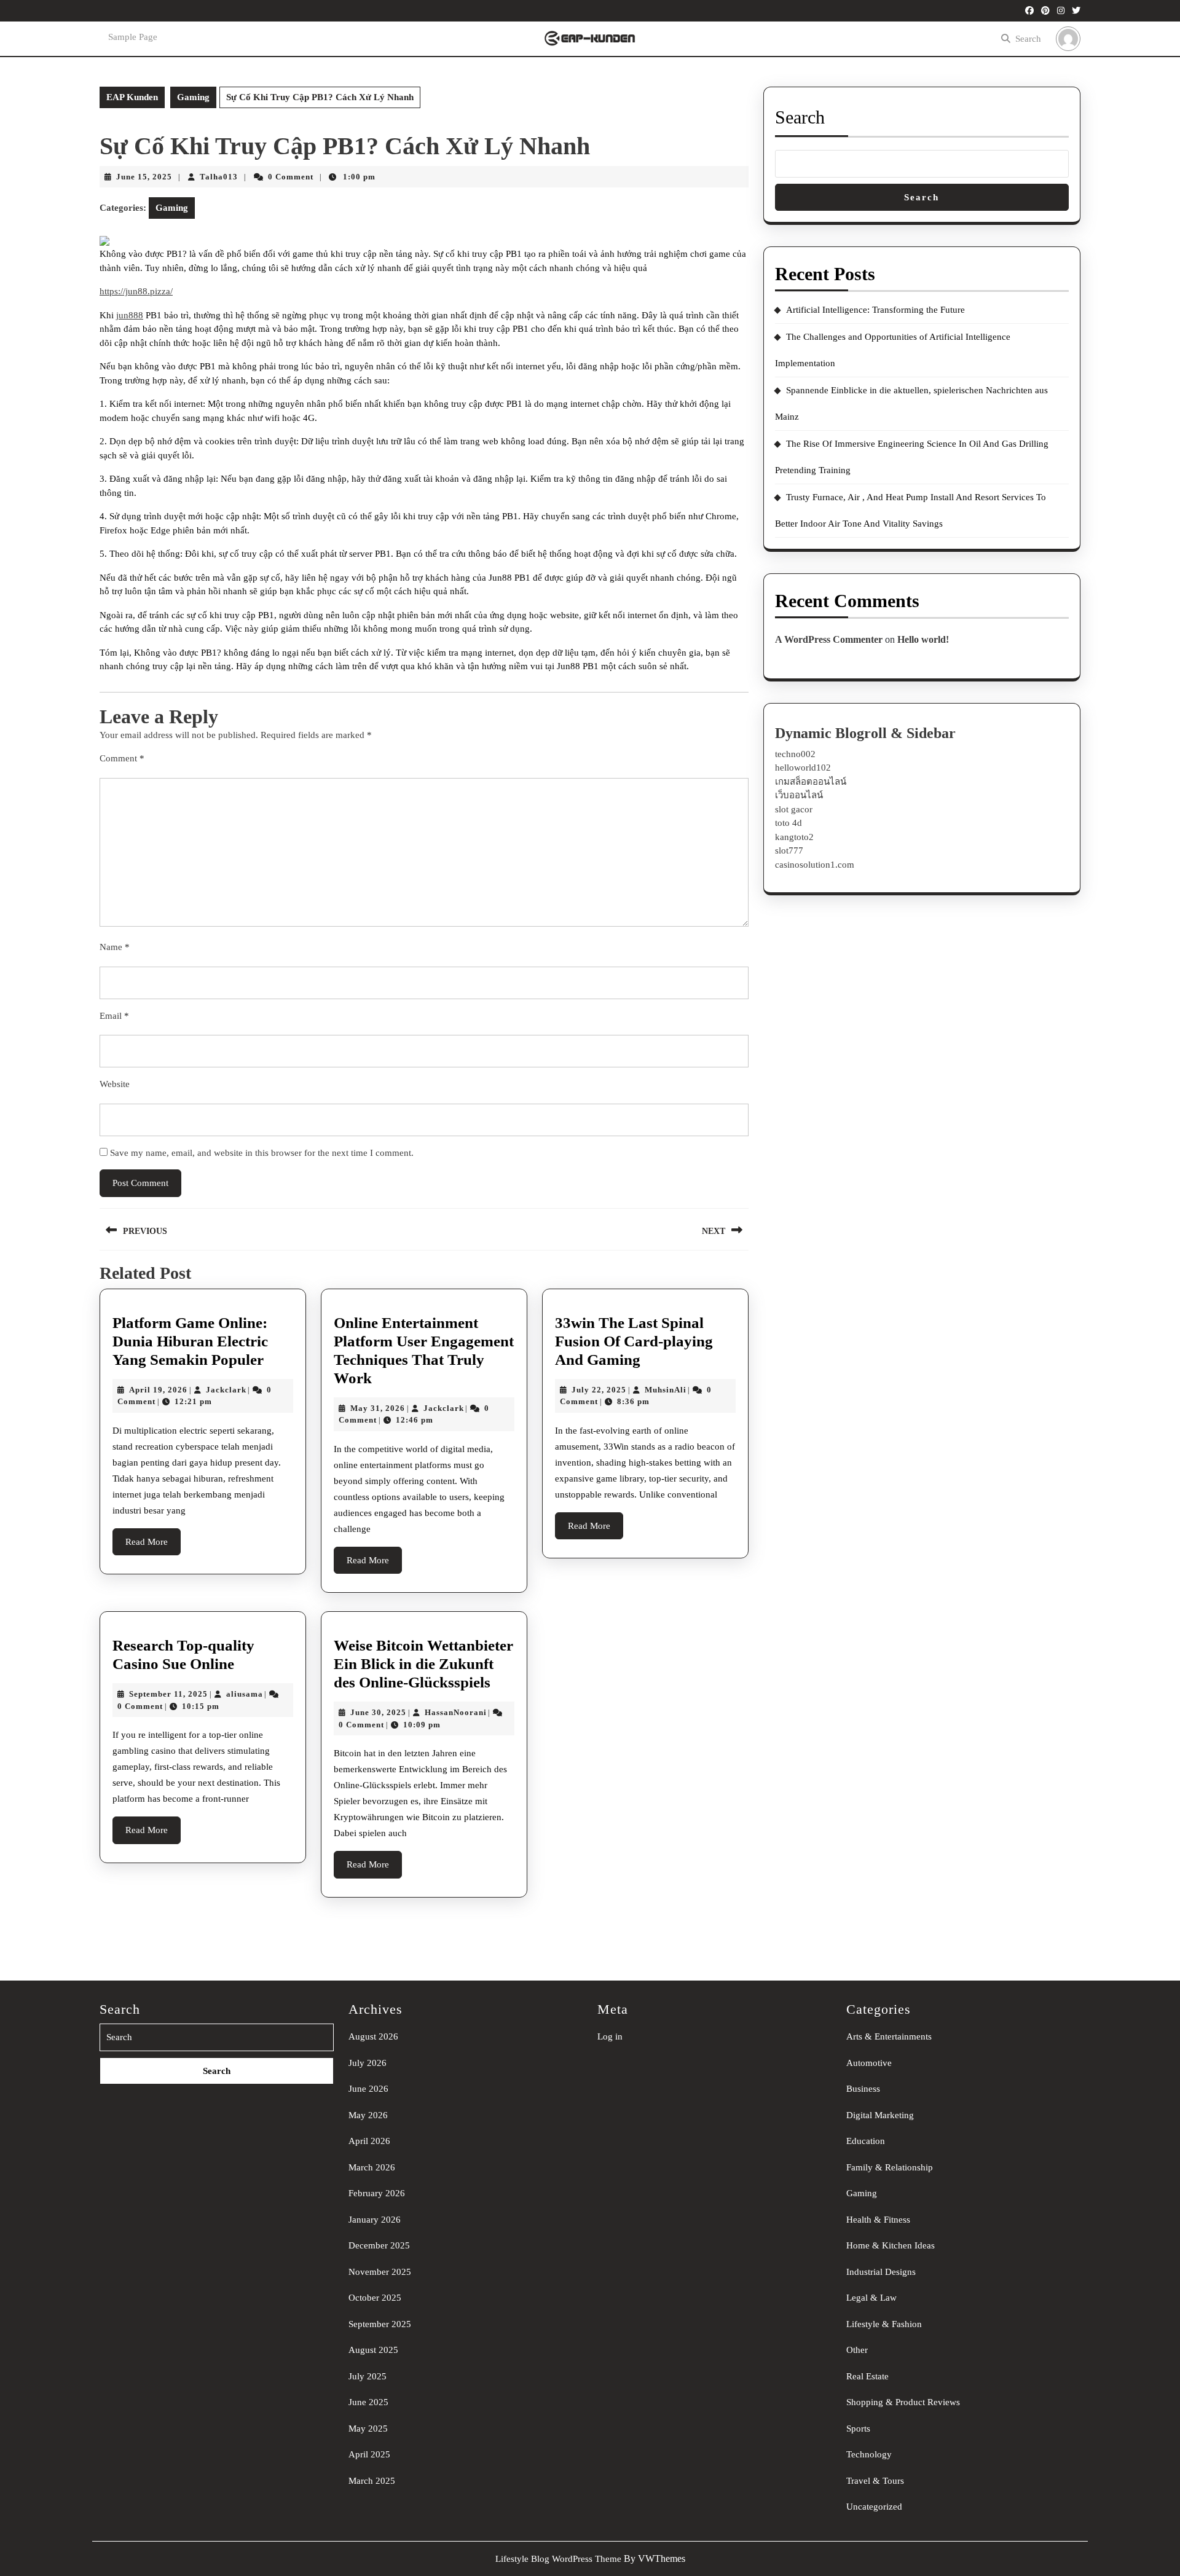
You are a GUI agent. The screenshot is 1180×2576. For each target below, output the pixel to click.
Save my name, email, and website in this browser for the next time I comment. (262, 1153)
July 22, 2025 (599, 1390)
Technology (869, 2454)
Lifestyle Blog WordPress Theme (558, 2559)
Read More (153, 1546)
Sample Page (133, 37)
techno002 (795, 754)
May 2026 (368, 2115)
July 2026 (368, 2063)
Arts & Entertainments (889, 2036)
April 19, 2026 (158, 1390)
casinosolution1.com (815, 865)
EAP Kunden (132, 97)
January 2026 (375, 2220)
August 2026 (373, 2036)
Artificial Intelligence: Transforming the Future (875, 310)
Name (115, 947)
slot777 (789, 850)
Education (866, 2141)
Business (863, 2089)
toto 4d (789, 823)
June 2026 (368, 2089)
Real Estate (867, 2376)
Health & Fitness (878, 2220)
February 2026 (377, 2193)
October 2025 (375, 2298)
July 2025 (368, 2376)
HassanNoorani (456, 1712)
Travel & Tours (875, 2481)
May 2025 (368, 2429)
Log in (610, 2036)
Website (115, 1084)
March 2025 (372, 2481)
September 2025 (380, 2324)
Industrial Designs (881, 2272)
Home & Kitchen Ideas (891, 2245)
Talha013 (219, 177)
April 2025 (369, 2454)
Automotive (869, 2063)
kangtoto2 (794, 837)
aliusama (245, 1694)
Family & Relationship (890, 2167)
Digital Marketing (880, 2115)
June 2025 (368, 2402)
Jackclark (226, 1390)
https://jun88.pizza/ (136, 291)
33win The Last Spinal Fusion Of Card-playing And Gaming (634, 1341)
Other (857, 2350)
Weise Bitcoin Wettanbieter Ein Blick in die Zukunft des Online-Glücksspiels (423, 1664)
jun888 (130, 315)
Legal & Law (871, 2298)
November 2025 (380, 2272)
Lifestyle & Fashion (884, 2324)
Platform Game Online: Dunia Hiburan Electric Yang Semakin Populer (190, 1341)
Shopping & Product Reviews (903, 2402)
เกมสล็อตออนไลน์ (811, 782)
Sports (858, 2429)
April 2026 (369, 2141)
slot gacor (794, 809)
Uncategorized (874, 2507)
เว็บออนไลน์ (799, 795)
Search (1028, 39)
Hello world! (923, 639)
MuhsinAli (666, 1390)
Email (114, 1016)
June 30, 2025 (378, 1712)
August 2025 (373, 2350)
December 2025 (379, 2245)
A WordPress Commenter (829, 639)
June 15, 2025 (144, 177)
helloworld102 (803, 768)
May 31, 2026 (378, 1408)
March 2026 (372, 2167)
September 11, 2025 (168, 1694)
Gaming (193, 97)
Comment (122, 758)
